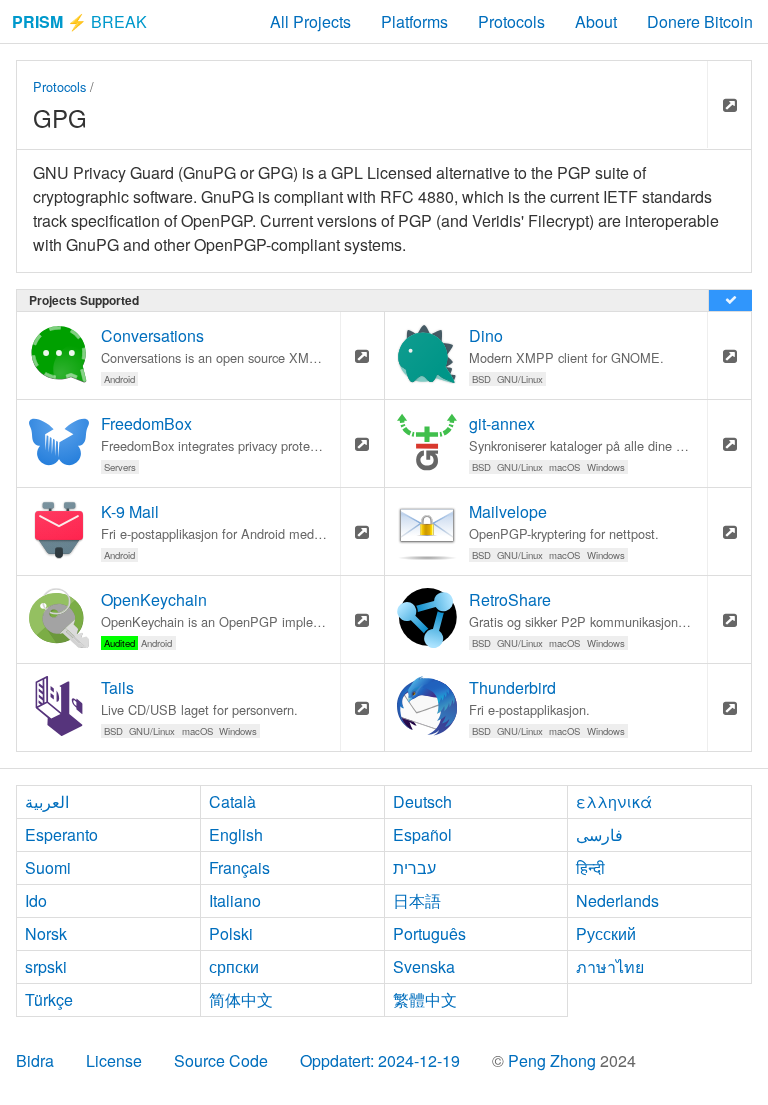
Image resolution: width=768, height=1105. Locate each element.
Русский (606, 933)
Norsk (46, 933)
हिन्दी (590, 867)
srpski (46, 966)
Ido (36, 900)
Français (239, 867)
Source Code (221, 1060)
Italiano (235, 900)
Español (422, 834)
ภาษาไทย (610, 966)
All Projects (310, 21)
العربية (47, 801)
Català (232, 801)
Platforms (414, 21)
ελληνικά (614, 801)
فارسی (599, 834)
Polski (231, 933)
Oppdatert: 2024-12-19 (380, 1060)
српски (234, 966)
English (236, 834)
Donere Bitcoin (700, 21)
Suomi (48, 867)
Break (79, 21)
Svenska (424, 966)
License (114, 1060)
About (596, 21)
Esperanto (61, 834)
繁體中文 (425, 999)
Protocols (511, 21)
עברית (414, 867)
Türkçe (49, 999)
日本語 (417, 900)
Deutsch (422, 801)
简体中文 (241, 999)
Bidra (35, 1060)
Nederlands (617, 900)
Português (429, 933)
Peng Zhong (554, 1060)
